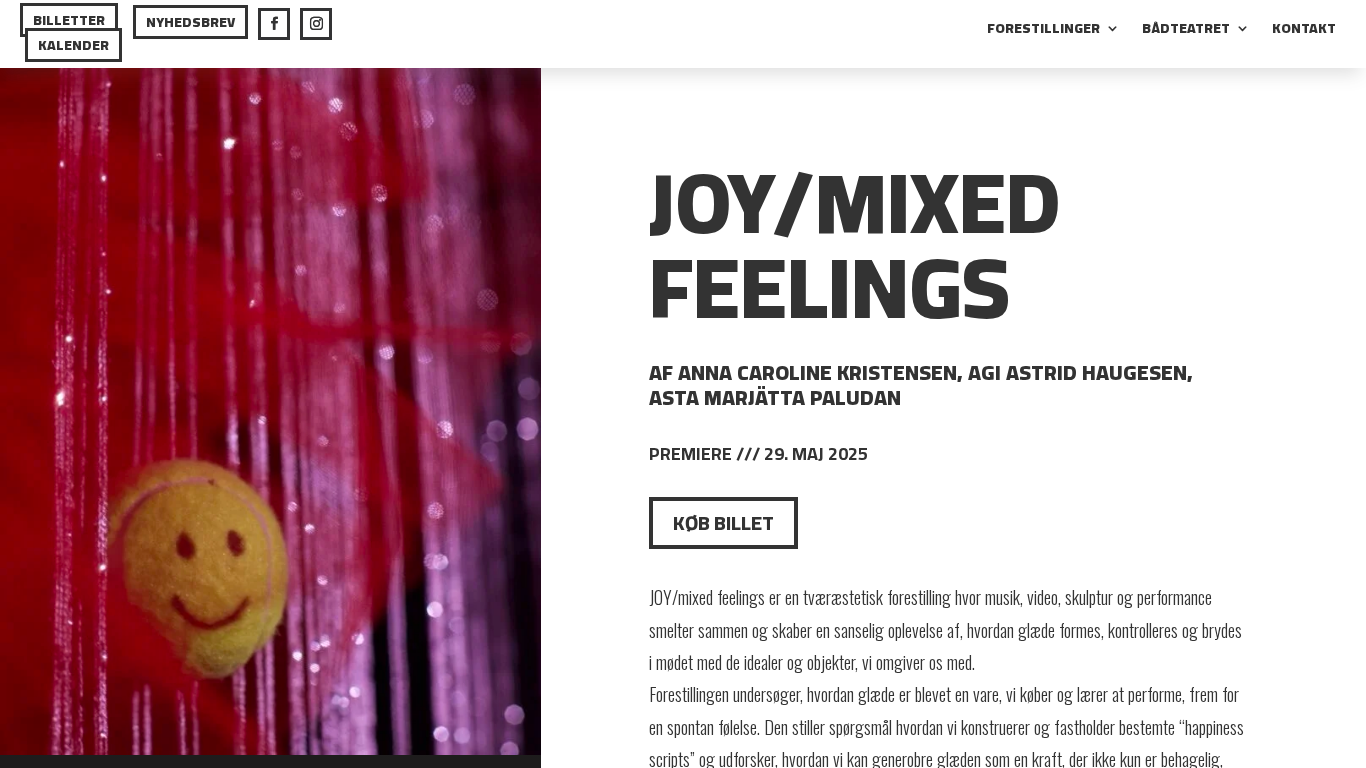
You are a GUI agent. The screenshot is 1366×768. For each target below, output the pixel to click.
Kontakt (1304, 31)
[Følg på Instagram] (316, 24)
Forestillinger (1043, 31)
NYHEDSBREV (190, 22)
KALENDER (73, 45)
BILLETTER (69, 20)
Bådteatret (1186, 31)
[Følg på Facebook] (274, 24)
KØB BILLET (723, 522)
